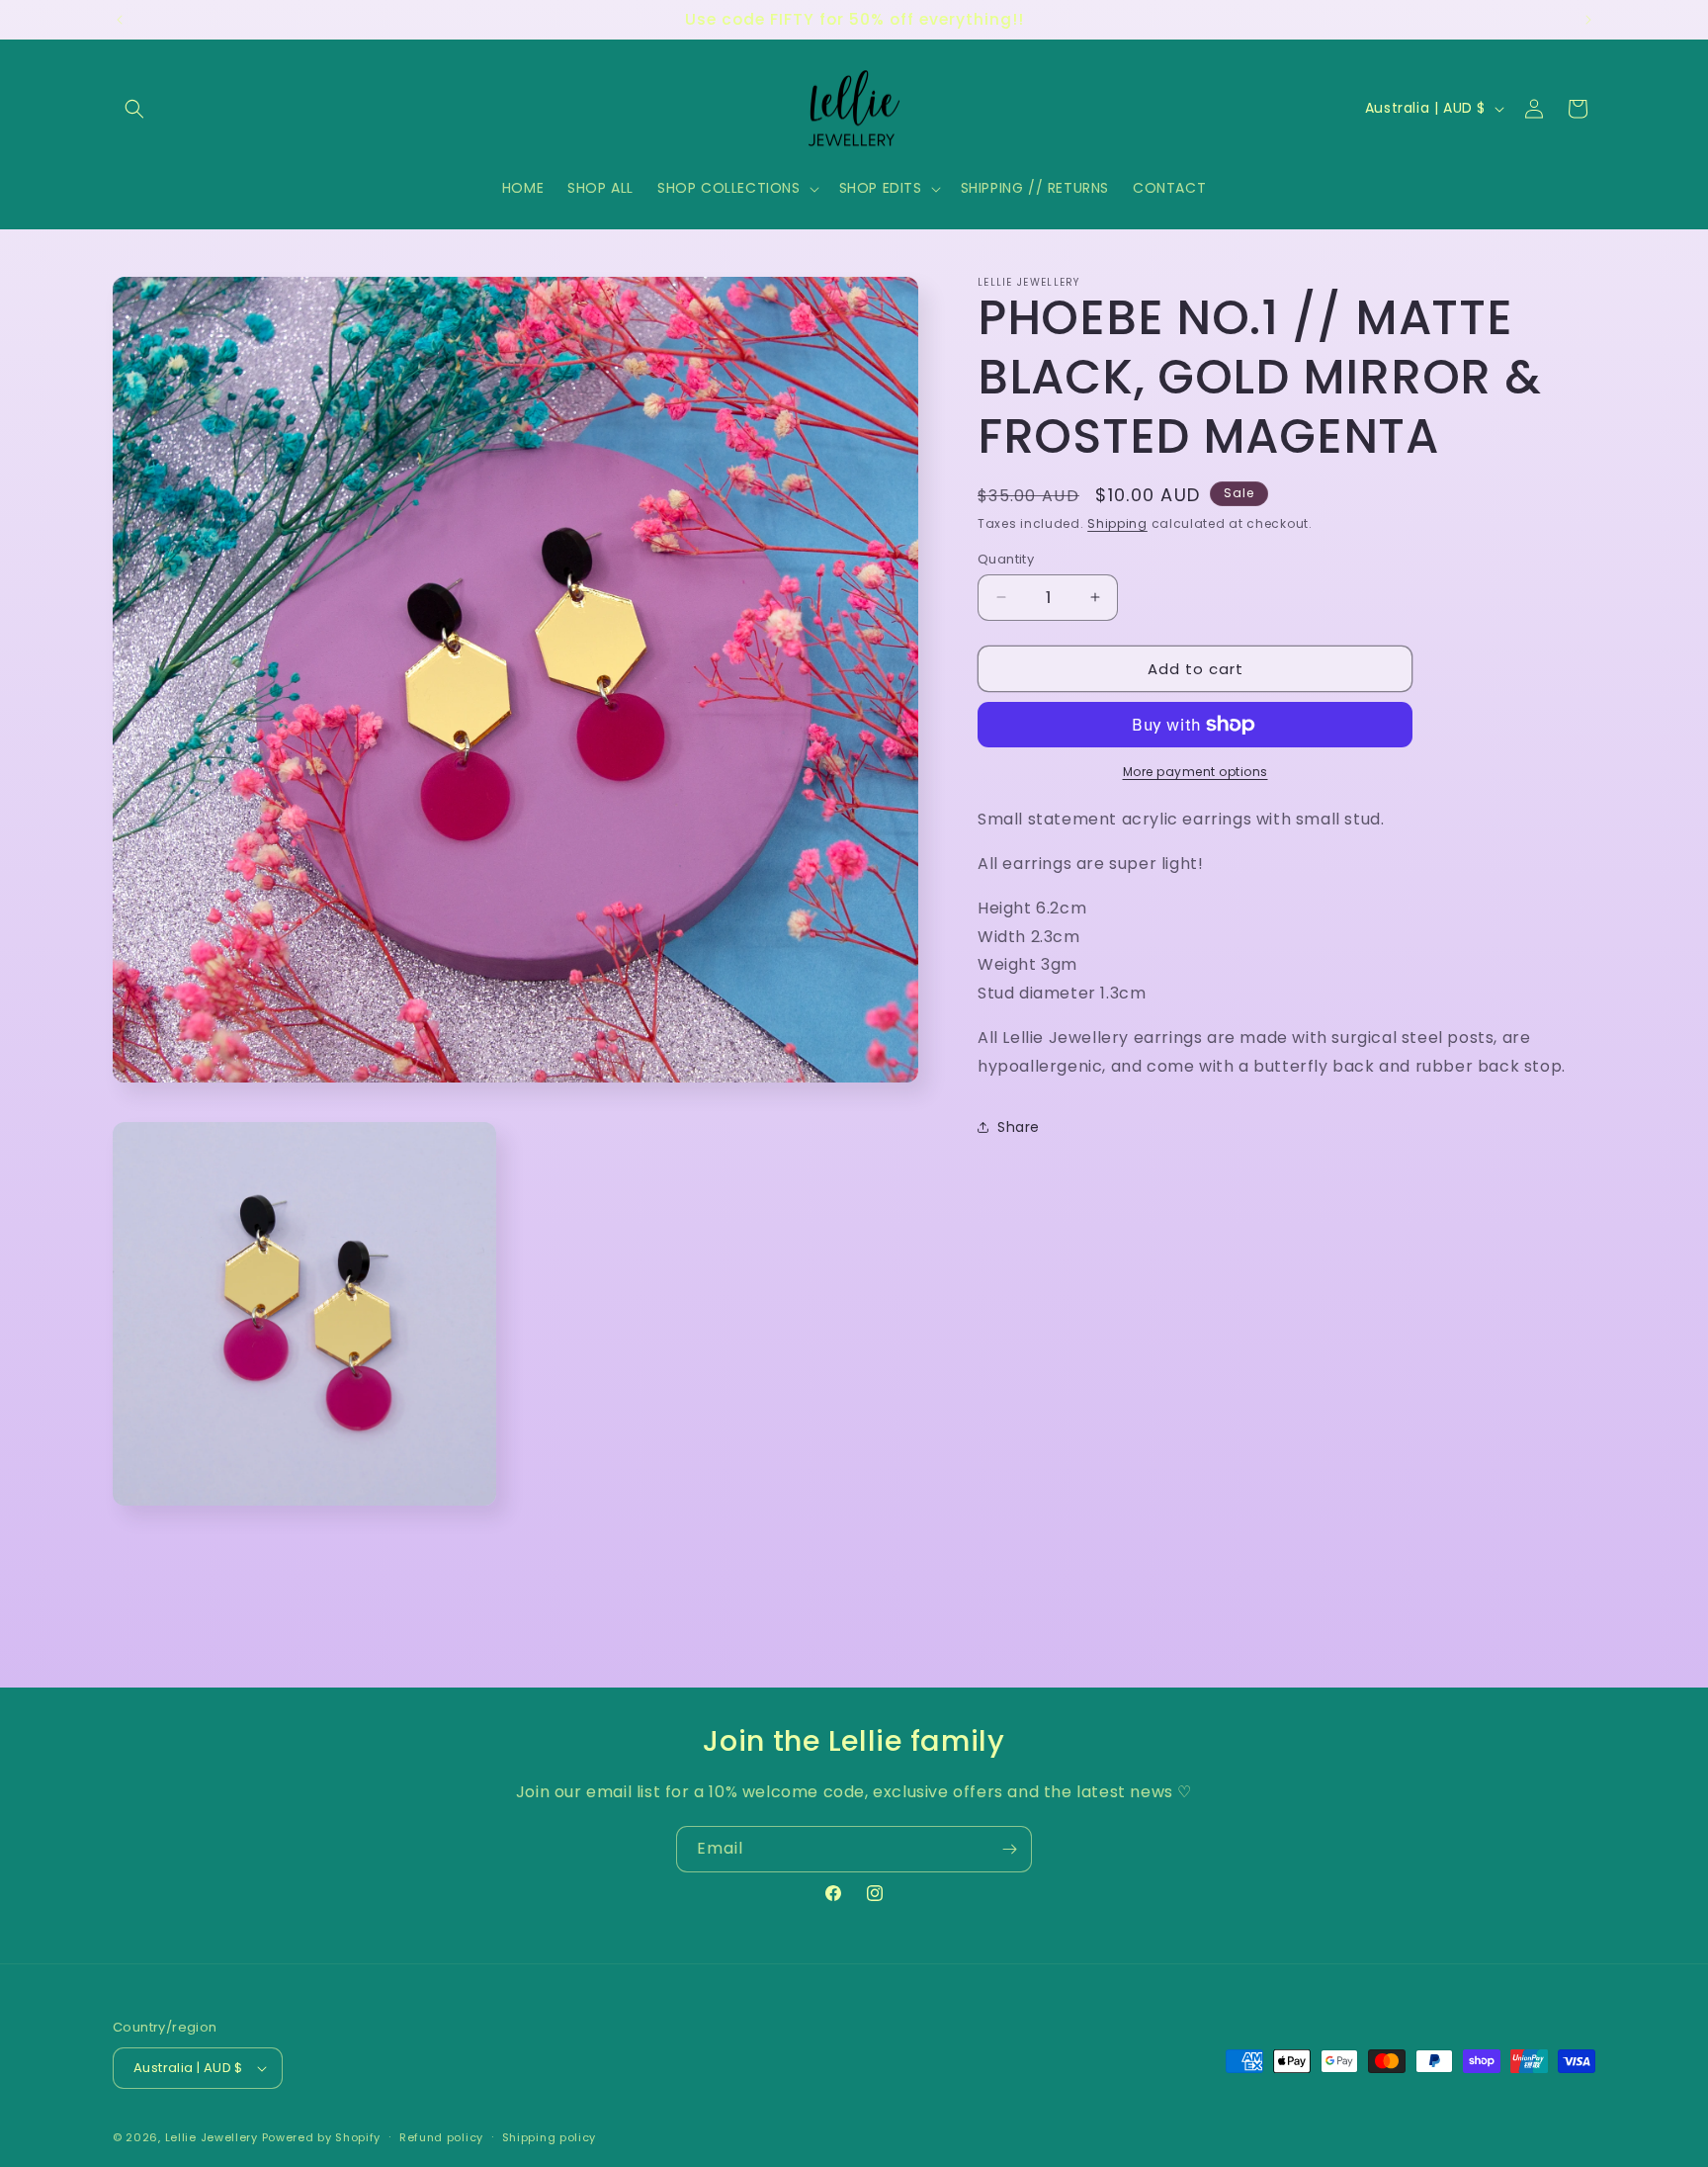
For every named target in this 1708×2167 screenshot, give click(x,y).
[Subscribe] (1009, 1849)
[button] (134, 109)
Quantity (1006, 558)
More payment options (1196, 772)
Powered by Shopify (322, 2137)
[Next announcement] (1588, 20)
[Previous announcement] (120, 20)
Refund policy (441, 2137)
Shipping (1117, 523)
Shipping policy (550, 2137)
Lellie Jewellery (212, 2137)
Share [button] (1019, 1126)
